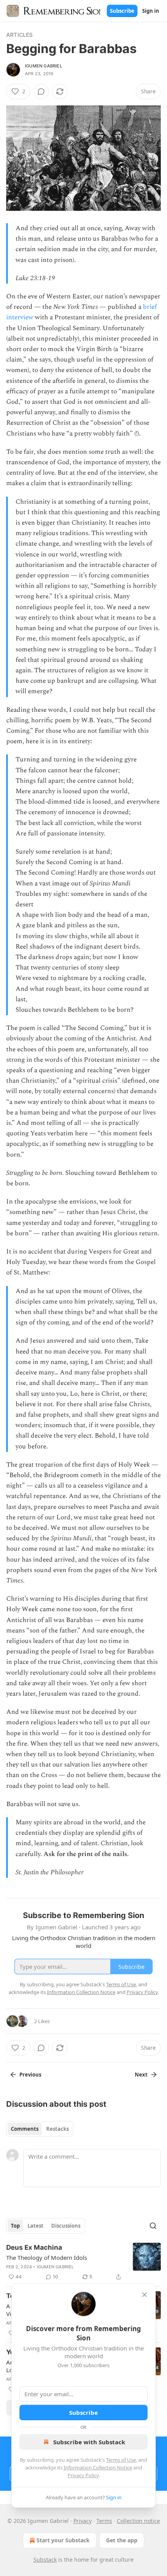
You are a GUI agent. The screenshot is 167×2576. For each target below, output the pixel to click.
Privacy (83, 2521)
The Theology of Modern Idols (47, 2257)
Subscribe (122, 11)
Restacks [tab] (57, 2129)
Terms (104, 2521)
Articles (20, 35)
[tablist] (40, 2129)
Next (141, 2075)
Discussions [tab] (66, 2226)
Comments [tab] (25, 2129)
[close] (144, 2295)
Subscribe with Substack (89, 2442)
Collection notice (138, 2521)
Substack (45, 2560)
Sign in (151, 11)
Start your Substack (63, 2540)
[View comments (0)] (41, 91)
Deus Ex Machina (34, 2247)
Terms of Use (121, 2460)
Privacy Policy (83, 2475)
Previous (30, 2075)
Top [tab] (15, 2226)
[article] (83, 2262)
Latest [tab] (36, 2226)
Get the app (122, 2540)
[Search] (153, 2226)
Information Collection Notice (98, 2468)
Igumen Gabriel (43, 66)
